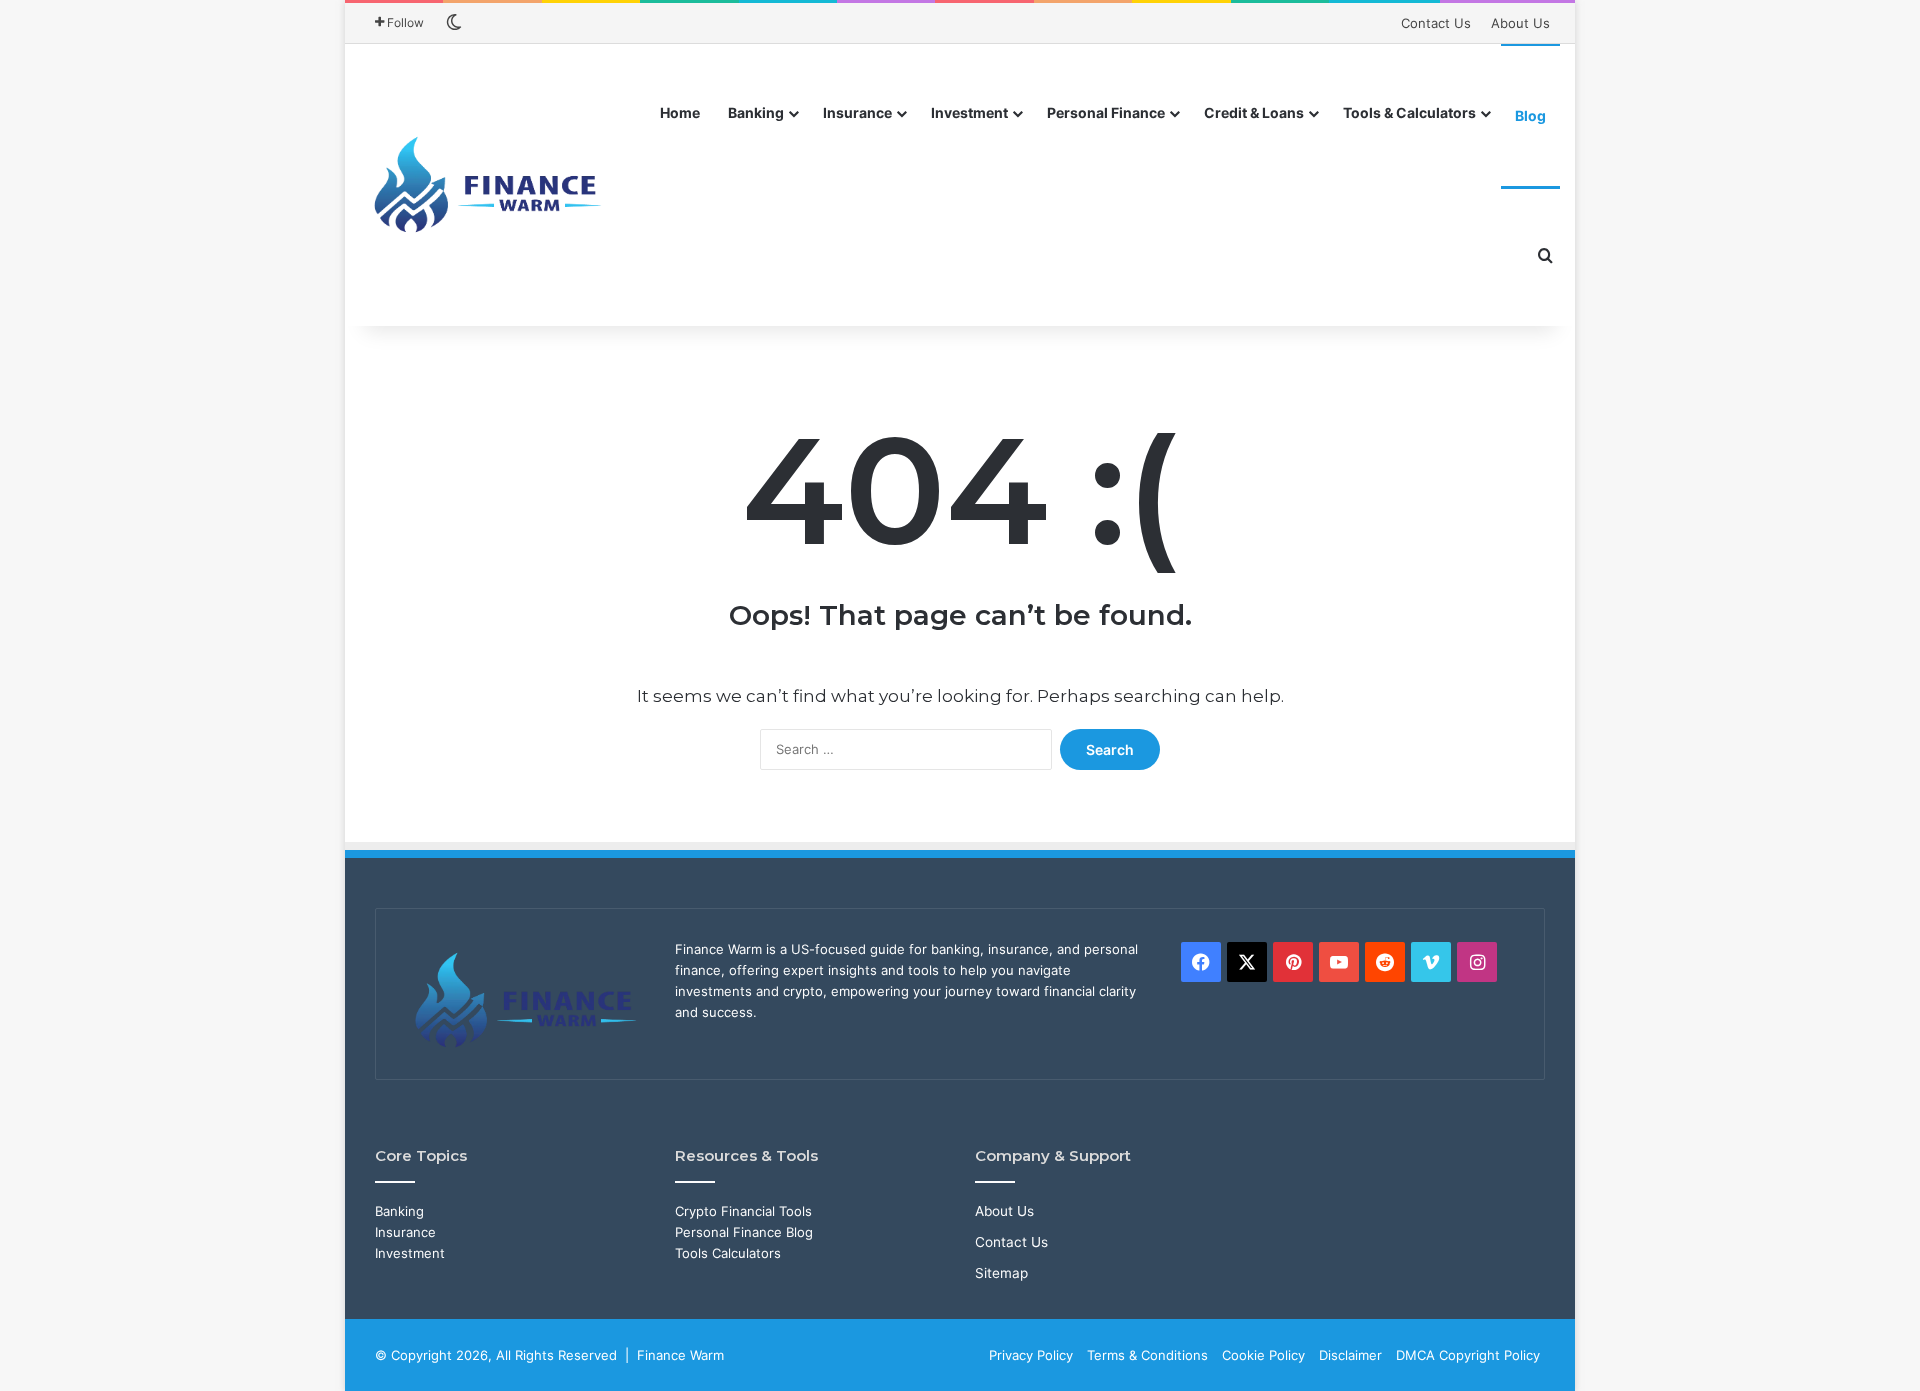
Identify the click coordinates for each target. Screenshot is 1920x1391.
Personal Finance (1106, 112)
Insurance (857, 112)
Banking (756, 112)
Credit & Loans (1254, 112)
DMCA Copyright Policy (1468, 1355)
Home (680, 112)
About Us (1520, 23)
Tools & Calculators (1409, 112)
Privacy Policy (1031, 1355)
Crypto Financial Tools (743, 1211)
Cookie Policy (1263, 1355)
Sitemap (1001, 1273)
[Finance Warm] (490, 185)
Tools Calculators (728, 1253)
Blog (1530, 115)
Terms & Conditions (1147, 1355)
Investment (969, 112)
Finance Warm (680, 1355)
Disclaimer (1350, 1355)
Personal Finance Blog (744, 1232)
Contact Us (1436, 23)
